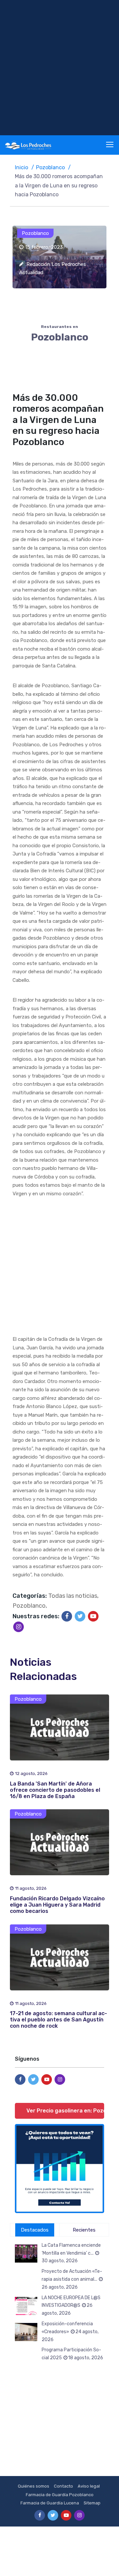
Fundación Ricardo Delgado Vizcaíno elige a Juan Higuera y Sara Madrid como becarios (57, 1905)
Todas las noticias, (73, 1596)
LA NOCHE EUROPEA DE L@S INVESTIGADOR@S (71, 2306)
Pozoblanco (50, 167)
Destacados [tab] (35, 2230)
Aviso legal (89, 2486)
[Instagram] (19, 1627)
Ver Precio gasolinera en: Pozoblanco (65, 2111)
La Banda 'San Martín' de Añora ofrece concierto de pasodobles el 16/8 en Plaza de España (55, 1790)
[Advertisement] (59, 68)
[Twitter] (80, 1616)
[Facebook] (67, 1616)
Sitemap (92, 2503)
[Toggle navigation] (110, 145)
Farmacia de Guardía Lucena (50, 2503)
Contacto (63, 2486)
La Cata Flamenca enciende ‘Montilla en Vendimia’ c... (71, 2253)
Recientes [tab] (84, 2230)
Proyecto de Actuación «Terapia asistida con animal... (72, 2279)
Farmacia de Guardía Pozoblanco (60, 2495)
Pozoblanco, (30, 1606)
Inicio (21, 167)
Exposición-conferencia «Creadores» (70, 2332)
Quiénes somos (34, 2486)
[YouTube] (93, 1616)
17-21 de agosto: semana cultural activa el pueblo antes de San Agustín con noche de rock (59, 2020)
